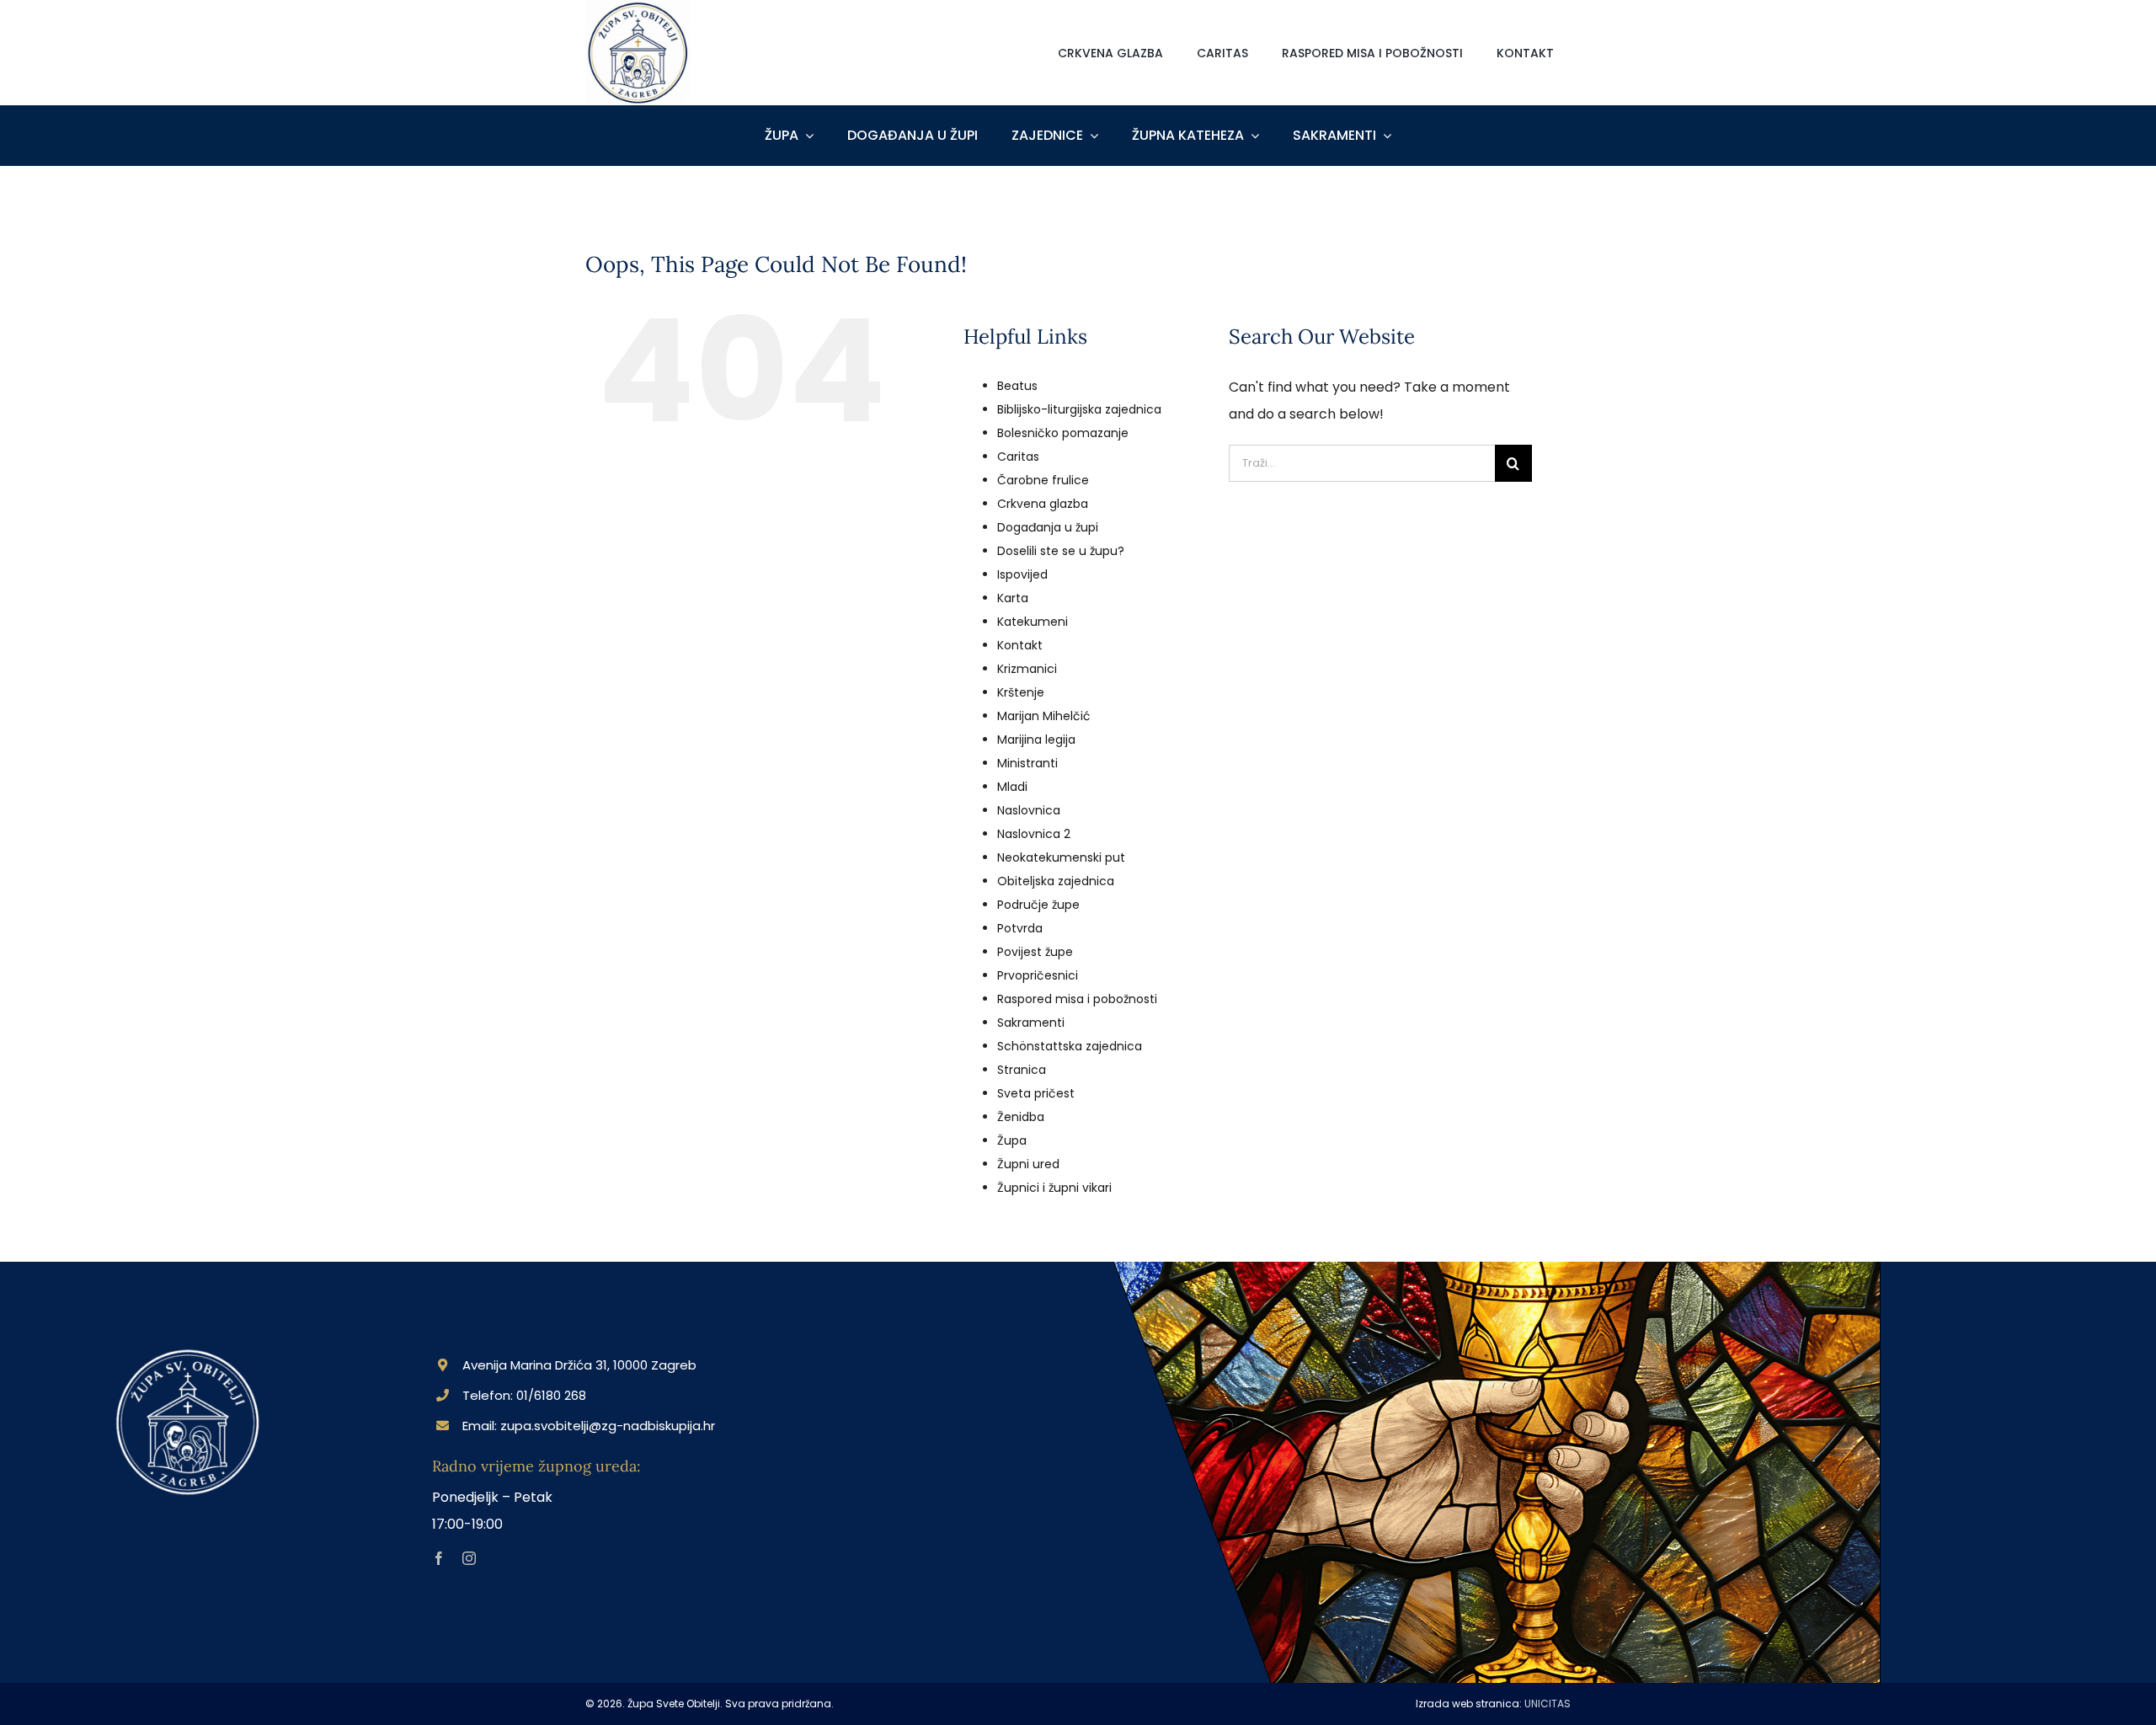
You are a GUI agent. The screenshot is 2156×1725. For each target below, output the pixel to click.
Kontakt (1020, 645)
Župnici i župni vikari (1054, 1188)
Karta (1013, 598)
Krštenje (1021, 692)
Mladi (1012, 787)
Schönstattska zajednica (1070, 1046)
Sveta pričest (1036, 1093)
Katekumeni (1033, 622)
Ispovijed (1022, 574)
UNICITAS (1548, 1704)
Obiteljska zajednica (1056, 881)
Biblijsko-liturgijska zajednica (1079, 409)
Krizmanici (1027, 669)
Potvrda (1020, 928)
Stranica (1022, 1070)
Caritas (1018, 457)
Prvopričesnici (1038, 975)
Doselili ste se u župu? (1061, 551)
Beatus (1017, 386)
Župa (1012, 1140)
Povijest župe (1035, 952)
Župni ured (1028, 1164)
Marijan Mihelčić (1044, 716)
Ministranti (1027, 763)
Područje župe (1038, 905)
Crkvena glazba (1043, 504)
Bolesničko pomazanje (1063, 433)
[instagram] (469, 1558)
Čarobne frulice (1043, 480)
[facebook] (439, 1558)
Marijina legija (1036, 740)
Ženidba (1021, 1117)
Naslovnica (1029, 810)
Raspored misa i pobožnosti (1077, 999)
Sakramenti (1031, 1023)
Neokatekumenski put (1061, 857)
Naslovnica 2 (1034, 834)
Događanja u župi (1048, 527)
